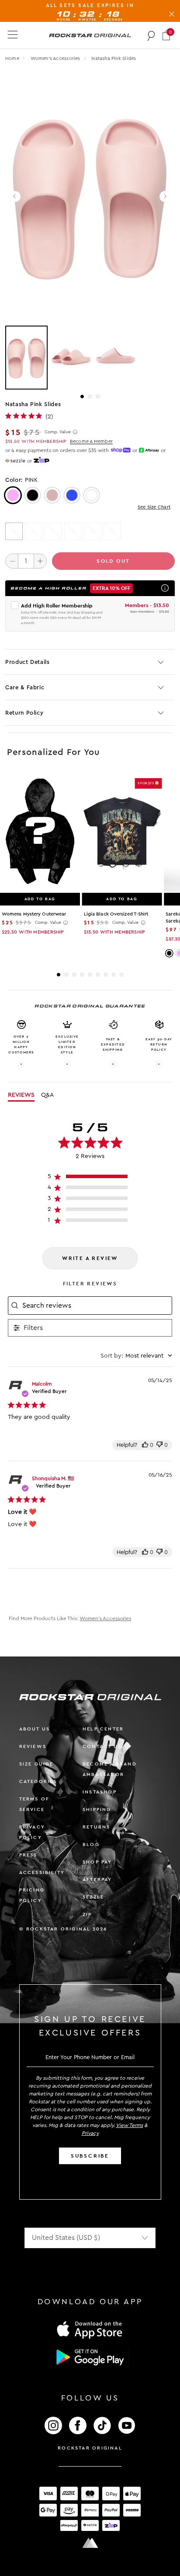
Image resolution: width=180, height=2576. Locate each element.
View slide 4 (82, 975)
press (28, 1855)
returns (96, 1827)
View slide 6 (98, 975)
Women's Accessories (56, 58)
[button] (166, 35)
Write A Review (90, 1258)
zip (87, 1914)
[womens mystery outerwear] (40, 832)
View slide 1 (82, 397)
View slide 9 (121, 975)
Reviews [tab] (21, 1095)
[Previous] (15, 197)
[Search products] (151, 35)
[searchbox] (96, 1306)
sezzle (93, 1897)
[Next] (165, 197)
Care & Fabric (25, 687)
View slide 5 (90, 975)
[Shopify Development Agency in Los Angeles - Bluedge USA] (90, 2543)
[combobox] (136, 1356)
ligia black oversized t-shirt (116, 914)
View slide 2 (90, 397)
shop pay (97, 1862)
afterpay (97, 1879)
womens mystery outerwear (34, 914)
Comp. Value (58, 432)
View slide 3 (98, 397)
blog (91, 1844)
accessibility (42, 1872)
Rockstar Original (90, 2448)
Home (12, 58)
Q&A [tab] (47, 1095)
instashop (100, 1792)
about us (35, 1729)
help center (103, 1729)
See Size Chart (154, 507)
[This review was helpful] (145, 1445)
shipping (97, 1809)
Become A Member (91, 441)
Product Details (28, 662)
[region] (90, 1178)
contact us (102, 1746)
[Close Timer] (172, 12)
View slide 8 (114, 975)
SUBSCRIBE (90, 2156)
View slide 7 (106, 975)
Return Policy (24, 713)
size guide (36, 1764)
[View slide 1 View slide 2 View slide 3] (90, 358)
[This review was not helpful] (159, 1445)
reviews (33, 1746)
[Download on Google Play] (90, 2357)
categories (38, 1781)
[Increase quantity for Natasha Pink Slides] (40, 561)
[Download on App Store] (90, 2329)
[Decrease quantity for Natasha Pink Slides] (12, 561)
